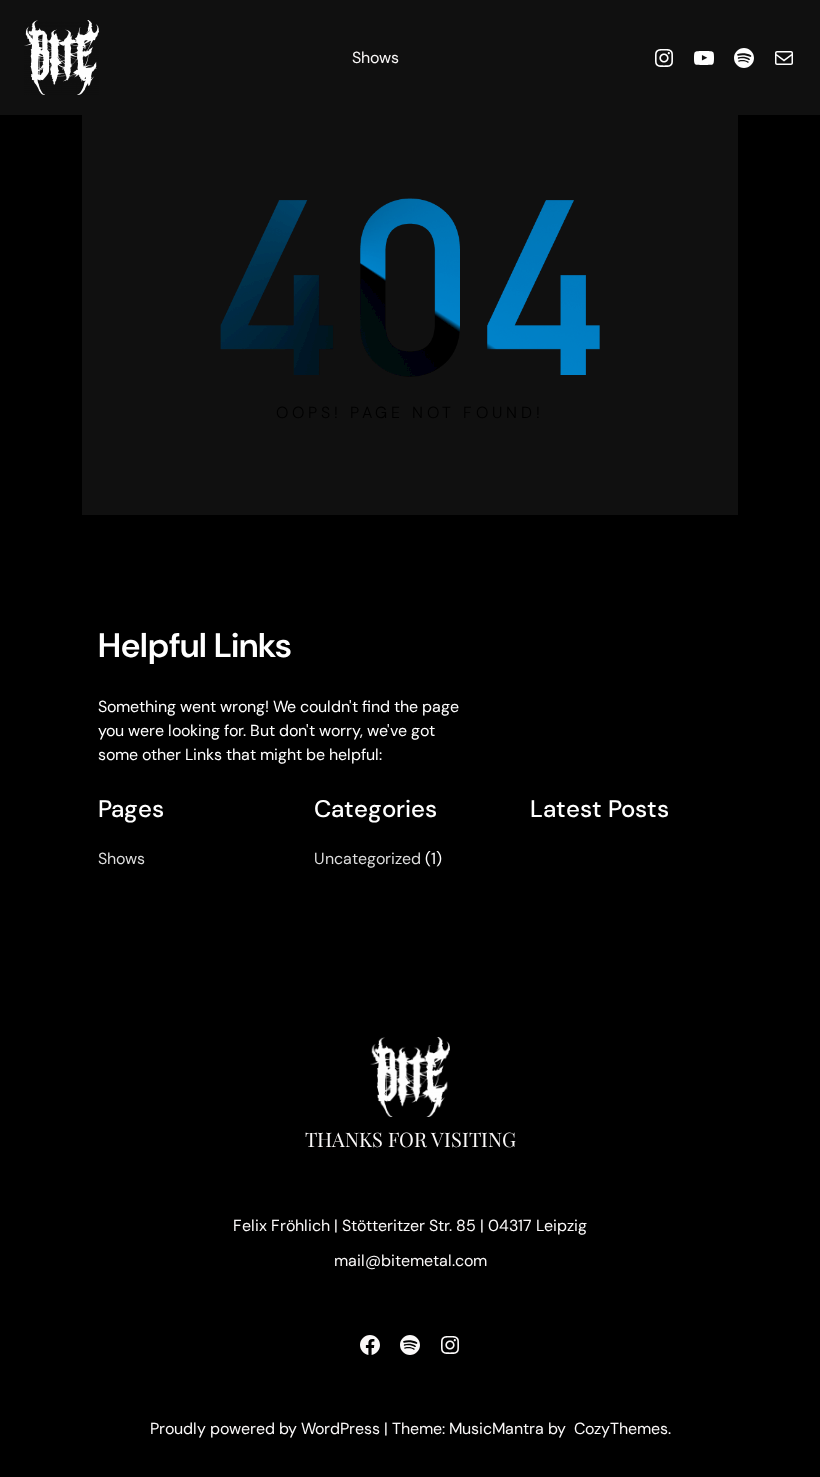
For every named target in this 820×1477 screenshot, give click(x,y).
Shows (375, 57)
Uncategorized (367, 858)
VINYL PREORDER (610, 861)
